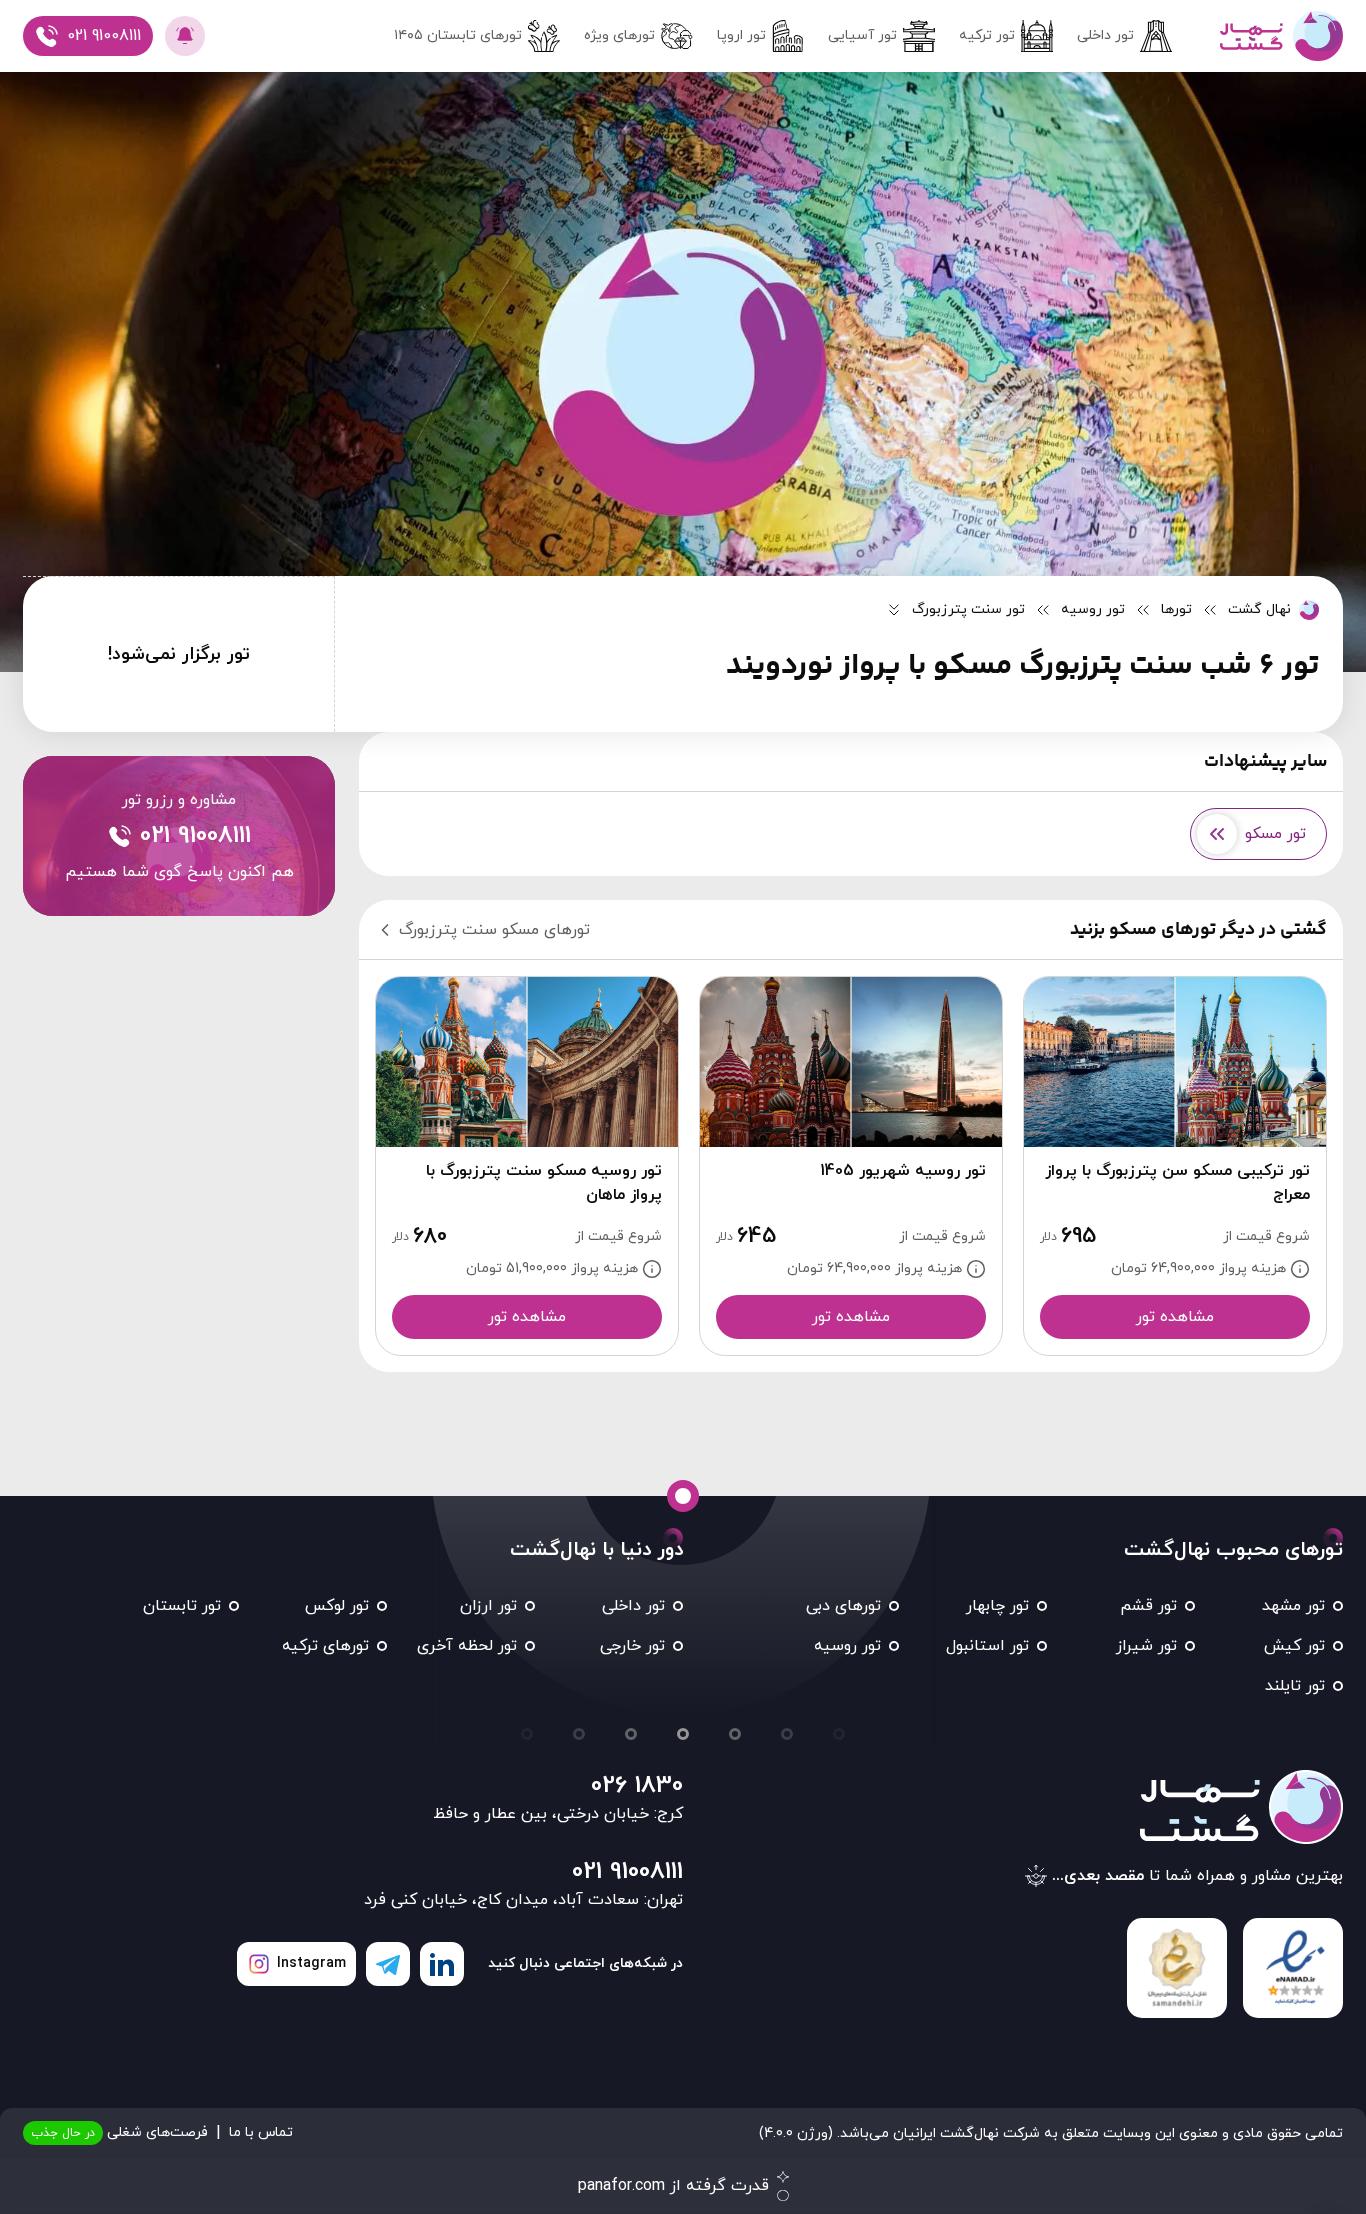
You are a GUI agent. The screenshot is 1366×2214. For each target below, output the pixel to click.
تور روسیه (847, 1646)
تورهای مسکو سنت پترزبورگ (494, 930)
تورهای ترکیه (325, 1646)
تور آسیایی (862, 35)
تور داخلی (1105, 35)
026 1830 (637, 1786)
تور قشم (1148, 1606)
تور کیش (1294, 1646)
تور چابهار (997, 1606)
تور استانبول (987, 1646)
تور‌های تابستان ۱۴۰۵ (458, 35)
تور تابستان (182, 1606)
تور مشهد (1293, 1606)
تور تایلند (1295, 1686)
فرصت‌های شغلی (119, 2132)
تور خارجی (632, 1646)
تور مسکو (1275, 834)
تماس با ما (261, 2132)
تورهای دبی (843, 1606)
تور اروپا (741, 35)
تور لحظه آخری (467, 1646)
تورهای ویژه (619, 35)
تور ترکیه (987, 35)
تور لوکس (337, 1606)
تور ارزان (488, 1606)
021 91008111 (627, 1872)
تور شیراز (1146, 1646)
